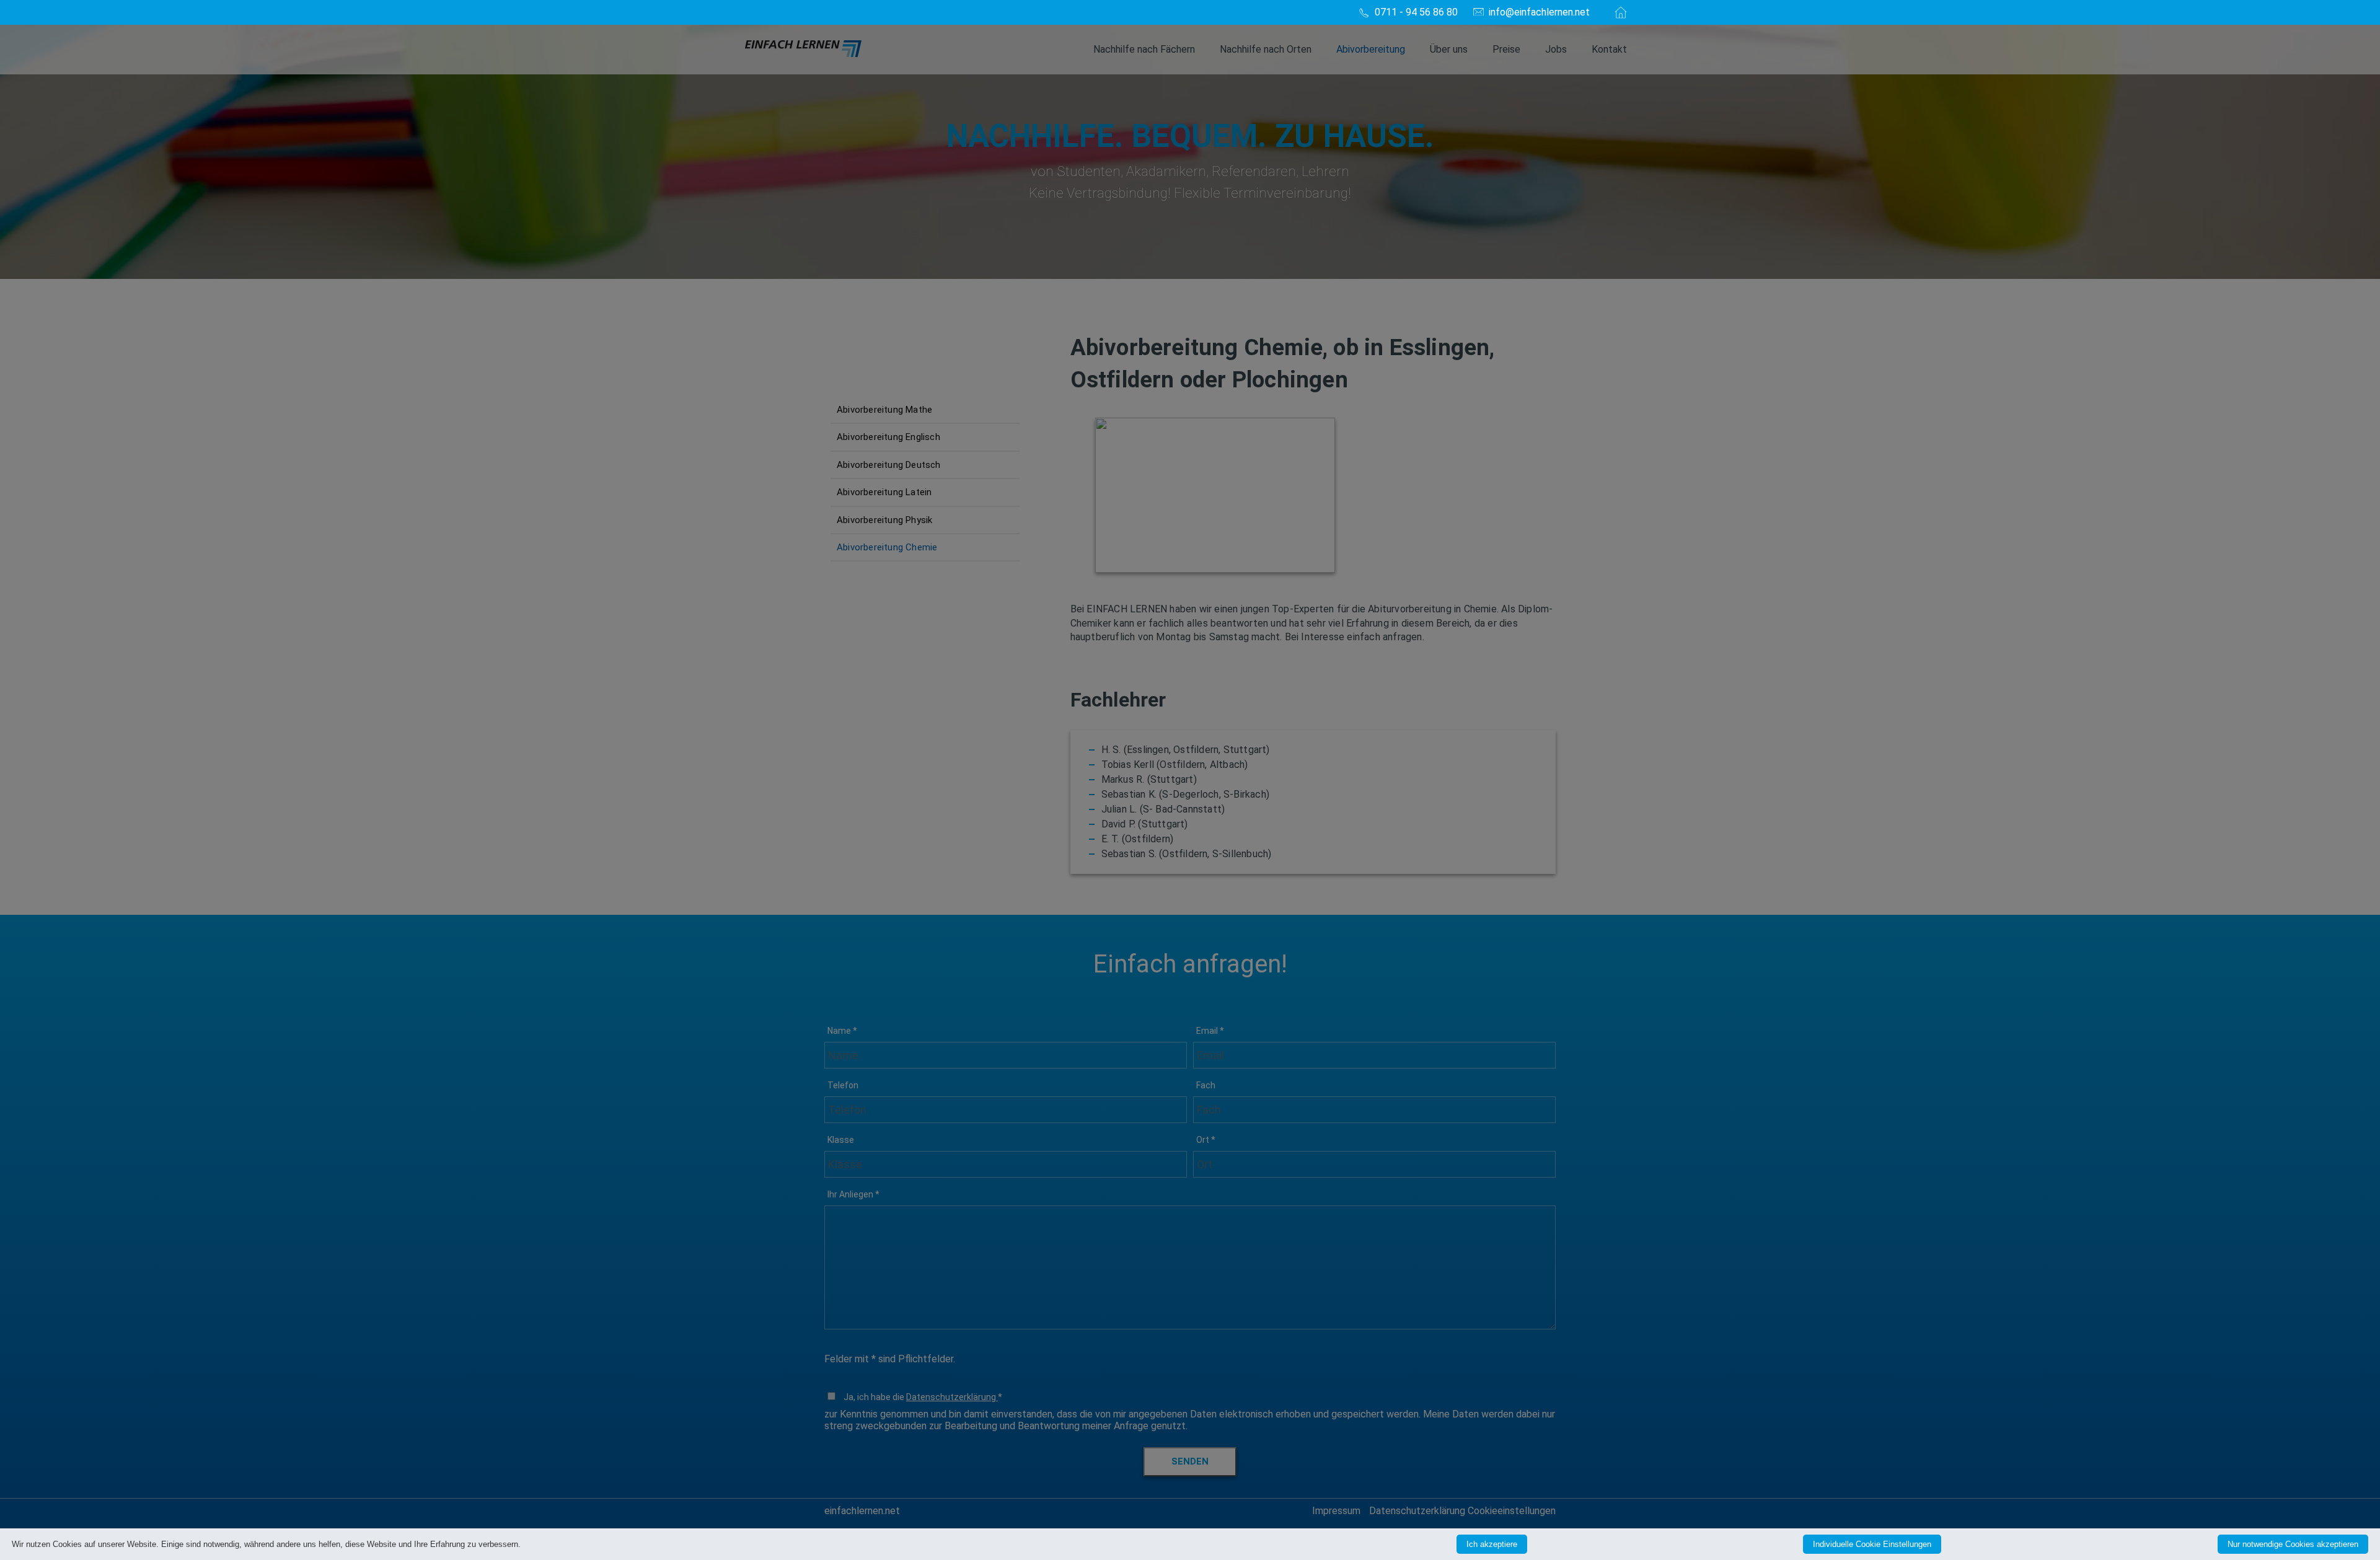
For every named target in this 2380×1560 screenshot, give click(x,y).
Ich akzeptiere (1492, 1544)
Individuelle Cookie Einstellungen (1872, 1544)
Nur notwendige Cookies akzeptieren (2293, 1544)
